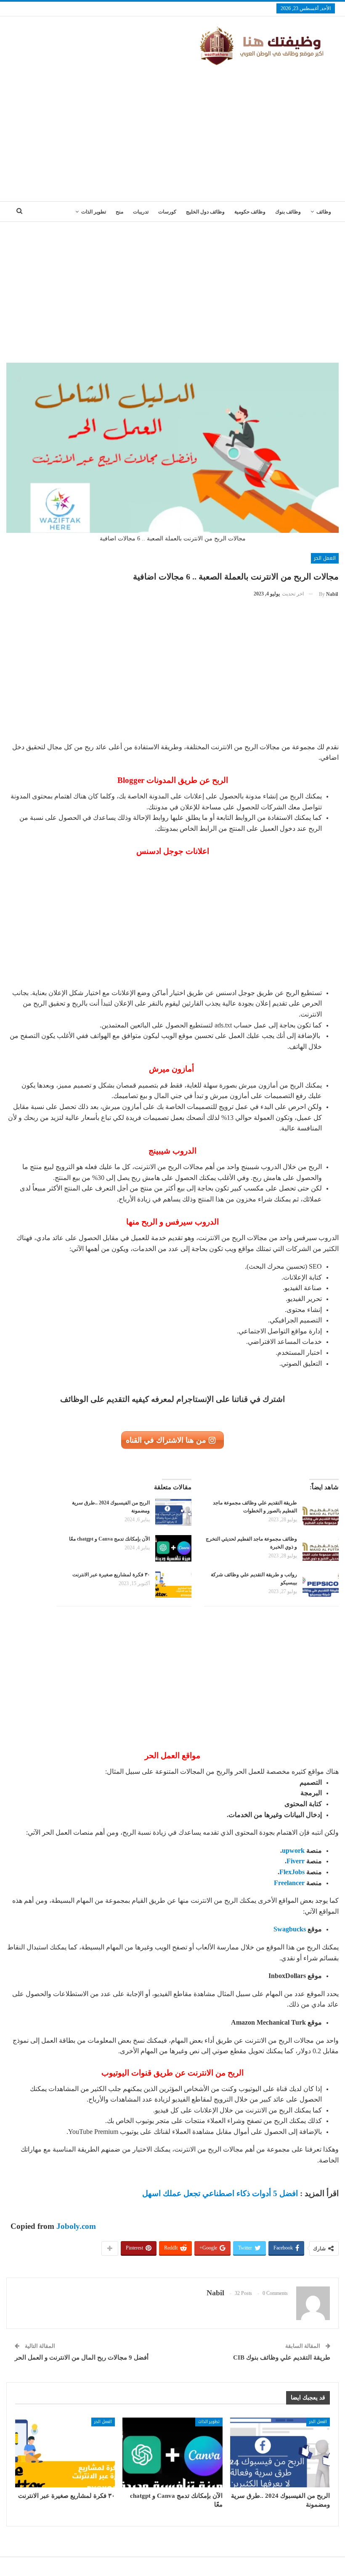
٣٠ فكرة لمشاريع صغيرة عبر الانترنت (111, 1575)
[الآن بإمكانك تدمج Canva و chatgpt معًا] (173, 1549)
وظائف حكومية (250, 212)
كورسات (167, 212)
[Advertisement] (172, 130)
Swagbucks (290, 1929)
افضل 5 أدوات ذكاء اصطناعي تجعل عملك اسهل (220, 2193)
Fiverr (296, 1861)
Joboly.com (76, 2226)
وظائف (324, 212)
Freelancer (289, 1883)
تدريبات (141, 212)
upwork (293, 1850)
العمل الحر (325, 558)
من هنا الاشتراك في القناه (167, 1440)
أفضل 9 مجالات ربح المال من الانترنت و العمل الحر (82, 2357)
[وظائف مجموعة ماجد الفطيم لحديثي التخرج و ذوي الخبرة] (321, 1549)
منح (119, 212)
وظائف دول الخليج (205, 212)
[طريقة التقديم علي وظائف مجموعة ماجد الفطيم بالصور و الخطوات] (321, 1512)
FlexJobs (292, 1872)
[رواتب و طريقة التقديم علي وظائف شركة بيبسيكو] (321, 1584)
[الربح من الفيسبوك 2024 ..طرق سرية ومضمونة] (173, 1512)
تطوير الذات (94, 212)
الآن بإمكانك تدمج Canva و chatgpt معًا (108, 1539)
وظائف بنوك (288, 212)
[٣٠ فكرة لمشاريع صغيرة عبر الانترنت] (173, 1584)
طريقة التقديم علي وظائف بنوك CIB (282, 2357)
